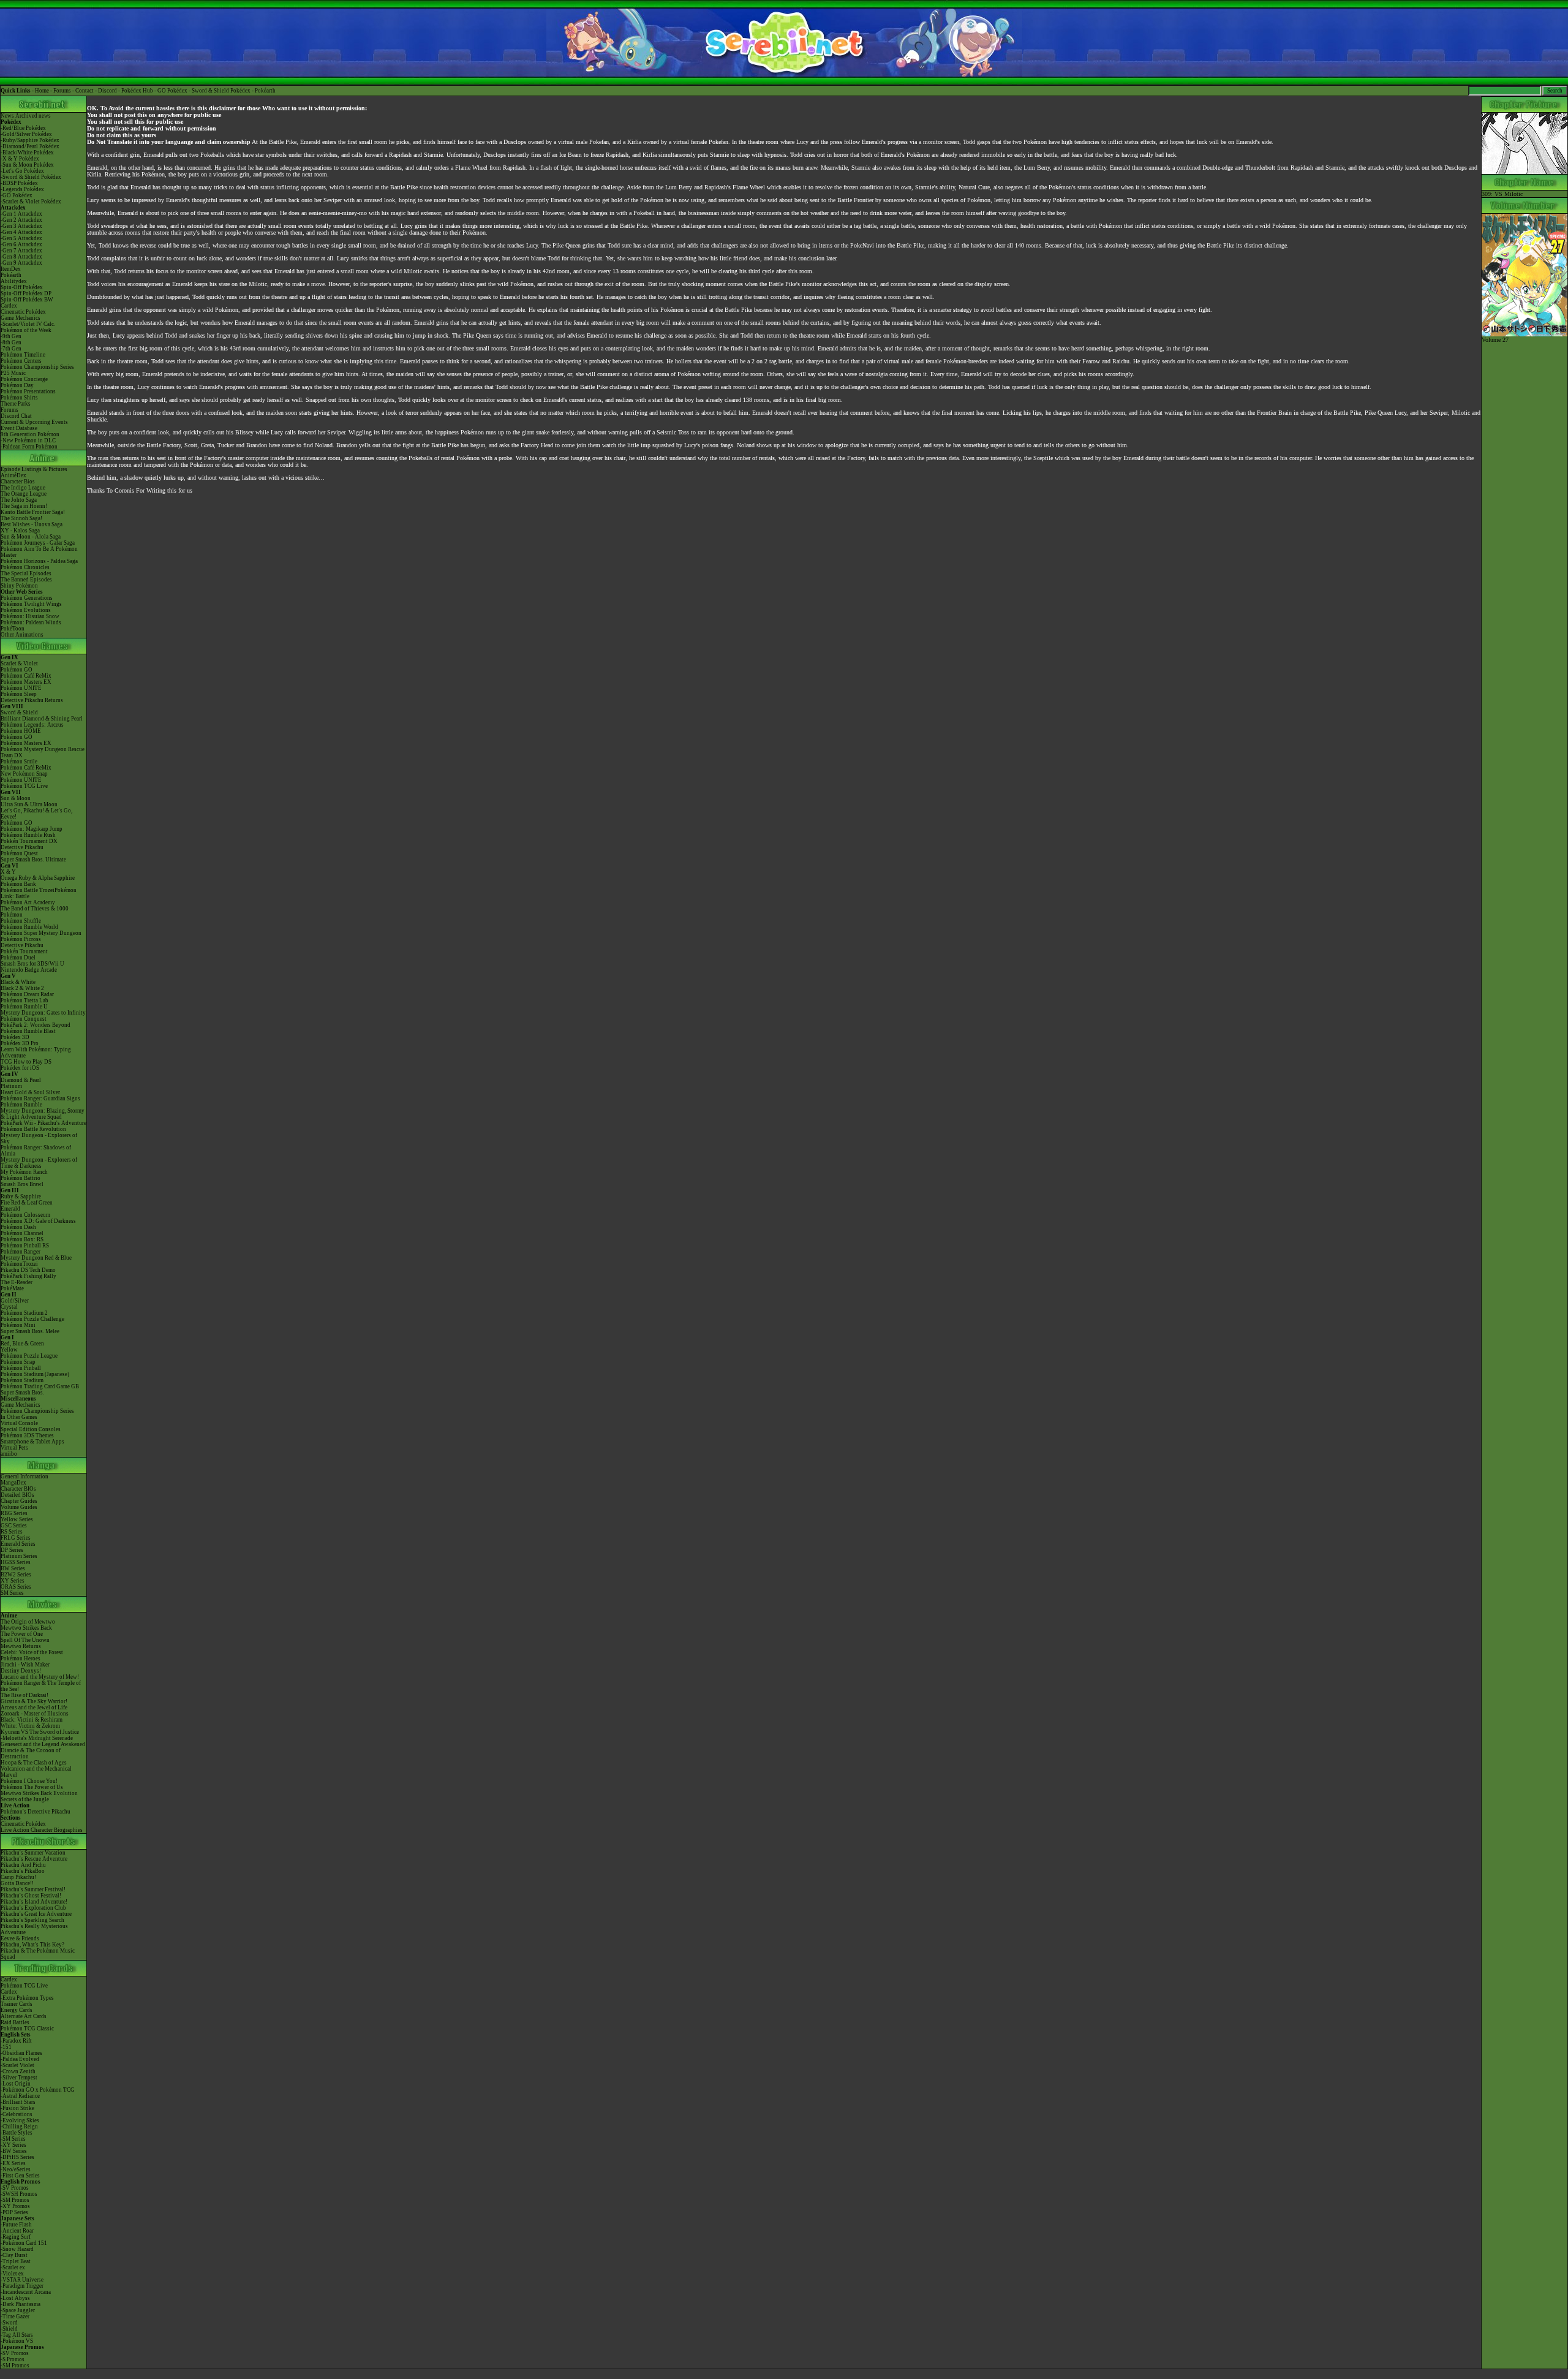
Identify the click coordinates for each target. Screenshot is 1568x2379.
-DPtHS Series (17, 2157)
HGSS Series (16, 1562)
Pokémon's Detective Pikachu (36, 1812)
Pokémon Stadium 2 (24, 1313)
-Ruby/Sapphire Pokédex (30, 140)
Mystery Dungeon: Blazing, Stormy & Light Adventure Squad (43, 1114)
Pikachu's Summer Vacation (33, 1853)
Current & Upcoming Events (34, 422)
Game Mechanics (21, 318)
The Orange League (24, 494)
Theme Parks (16, 404)
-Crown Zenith (18, 2071)
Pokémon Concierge (24, 379)
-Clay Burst (14, 2255)
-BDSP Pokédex (19, 183)
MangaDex (13, 1483)
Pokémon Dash (18, 1227)
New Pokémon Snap (24, 774)
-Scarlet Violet (17, 2065)
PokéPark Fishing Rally (28, 1276)
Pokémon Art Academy (28, 902)
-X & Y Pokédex (20, 159)
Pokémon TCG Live (24, 786)
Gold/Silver (15, 1301)
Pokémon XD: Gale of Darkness (38, 1221)
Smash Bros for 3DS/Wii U (32, 964)
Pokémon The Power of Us (32, 1787)
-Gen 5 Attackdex (21, 238)
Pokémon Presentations (28, 391)
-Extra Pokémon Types (27, 1998)
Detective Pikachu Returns (32, 700)
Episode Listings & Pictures (34, 469)
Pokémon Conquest (24, 1019)
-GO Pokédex (17, 195)
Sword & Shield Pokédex (221, 91)
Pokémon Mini (18, 1325)
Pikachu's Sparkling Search (32, 1920)
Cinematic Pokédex (23, 312)
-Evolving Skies (20, 2120)
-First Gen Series (20, 2176)
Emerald (10, 1209)
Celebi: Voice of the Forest (32, 1652)
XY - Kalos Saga (20, 531)
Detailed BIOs (17, 1495)
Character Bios (18, 482)
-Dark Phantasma (21, 2304)
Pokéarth (265, 91)
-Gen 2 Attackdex (21, 220)
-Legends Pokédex (22, 189)
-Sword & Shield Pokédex (31, 177)
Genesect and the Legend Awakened (43, 1744)
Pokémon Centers (21, 361)
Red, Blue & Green (22, 1344)
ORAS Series (16, 1587)
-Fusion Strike (17, 2108)
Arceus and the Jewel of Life (34, 1708)
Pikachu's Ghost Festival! (31, 1896)
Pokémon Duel (18, 958)
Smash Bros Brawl (22, 1184)
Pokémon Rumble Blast (28, 1031)
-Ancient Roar (17, 2231)
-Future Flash (16, 2225)
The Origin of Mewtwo (28, 1622)
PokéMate (12, 1288)
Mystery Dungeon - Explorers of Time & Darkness (39, 1163)
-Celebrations (17, 2114)
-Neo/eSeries (16, 2169)
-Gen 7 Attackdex (21, 251)
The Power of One (22, 1634)
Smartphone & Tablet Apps (32, 1442)
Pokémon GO (17, 670)
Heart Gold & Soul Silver (30, 1092)
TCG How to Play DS (26, 1062)
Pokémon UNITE (21, 688)
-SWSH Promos (19, 2194)
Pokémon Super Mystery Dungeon (41, 933)
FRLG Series (16, 1538)
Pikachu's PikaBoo (23, 1871)
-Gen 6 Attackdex (21, 244)
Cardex (9, 306)
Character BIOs (18, 1489)
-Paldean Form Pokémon (29, 447)
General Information (24, 1477)
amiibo (9, 1454)
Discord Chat (16, 416)
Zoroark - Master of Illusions (35, 1714)
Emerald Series (18, 1544)
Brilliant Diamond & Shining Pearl (42, 719)
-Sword (9, 2323)
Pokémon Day (17, 385)
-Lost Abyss (15, 2298)
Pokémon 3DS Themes (27, 1435)
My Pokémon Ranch (24, 1172)
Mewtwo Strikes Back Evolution (39, 1793)
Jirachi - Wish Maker (25, 1665)
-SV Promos (15, 2188)
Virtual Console (19, 1423)
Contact (85, 91)
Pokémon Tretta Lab (24, 1000)
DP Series (12, 1550)
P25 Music (13, 373)
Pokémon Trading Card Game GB (40, 1386)
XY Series (13, 1581)
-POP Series (14, 2212)
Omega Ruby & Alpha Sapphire (38, 878)
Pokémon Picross (21, 939)
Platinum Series (19, 1556)
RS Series (12, 1532)
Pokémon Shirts (19, 398)
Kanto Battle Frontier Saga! (33, 512)
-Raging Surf (16, 2237)
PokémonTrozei (19, 1264)
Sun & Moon (16, 798)
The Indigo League (23, 488)
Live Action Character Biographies (42, 1830)
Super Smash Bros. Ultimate (33, 860)
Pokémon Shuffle (21, 921)
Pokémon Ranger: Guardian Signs (40, 1099)
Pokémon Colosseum (25, 1215)
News (7, 116)
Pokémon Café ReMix (26, 676)
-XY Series (13, 2145)
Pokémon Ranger (21, 1252)
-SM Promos (15, 2200)
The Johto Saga (19, 500)
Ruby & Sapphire (21, 1197)
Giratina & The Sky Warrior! (34, 1701)
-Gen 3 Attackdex (21, 226)
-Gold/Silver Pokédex (26, 134)
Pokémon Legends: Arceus (32, 725)
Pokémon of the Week (26, 330)
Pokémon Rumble (21, 1105)
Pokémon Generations (27, 598)
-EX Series (13, 2163)
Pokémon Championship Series (37, 367)
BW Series (13, 1568)
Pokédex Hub (137, 91)
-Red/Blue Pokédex (23, 128)
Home (42, 91)
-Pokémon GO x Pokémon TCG (38, 2090)
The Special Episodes (26, 573)
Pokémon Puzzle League (29, 1356)
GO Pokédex (172, 91)
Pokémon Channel (22, 1233)
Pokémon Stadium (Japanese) (35, 1374)
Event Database (19, 428)
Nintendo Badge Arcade (29, 970)
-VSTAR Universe (22, 2280)
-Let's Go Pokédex (22, 171)
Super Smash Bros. (22, 1393)
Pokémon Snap (18, 1362)
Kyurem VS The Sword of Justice (40, 1732)
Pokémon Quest (19, 853)
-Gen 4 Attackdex (21, 232)
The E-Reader (17, 1282)
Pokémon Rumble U (24, 1007)
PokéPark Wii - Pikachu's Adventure (43, 1123)
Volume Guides (19, 1507)
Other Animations (22, 635)
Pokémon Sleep (19, 694)
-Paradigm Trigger (22, 2286)
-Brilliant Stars (18, 2102)
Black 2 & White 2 (22, 988)
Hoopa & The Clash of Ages (34, 1763)
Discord (107, 91)
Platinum (11, 1086)
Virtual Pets (14, 1448)
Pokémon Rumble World (29, 927)
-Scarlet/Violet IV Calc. (28, 324)
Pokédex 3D (15, 1037)
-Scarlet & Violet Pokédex (31, 202)
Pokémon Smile (19, 762)
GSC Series (14, 1526)
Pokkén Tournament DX (29, 841)
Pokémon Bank (18, 884)
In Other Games (19, 1417)
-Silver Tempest (19, 2078)
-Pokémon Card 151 (24, 2243)
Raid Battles (15, 2022)
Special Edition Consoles (31, 1429)
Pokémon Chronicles (25, 567)
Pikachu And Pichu (23, 1865)
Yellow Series (17, 1519)
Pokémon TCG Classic (27, 2029)
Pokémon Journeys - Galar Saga (38, 543)
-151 (6, 2047)
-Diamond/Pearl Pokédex (30, 146)
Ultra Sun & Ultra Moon (29, 804)
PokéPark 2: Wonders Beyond (36, 1025)
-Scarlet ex (13, 2267)
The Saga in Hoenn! (24, 506)
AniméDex (13, 475)
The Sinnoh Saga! (21, 518)
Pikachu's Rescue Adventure (34, 1859)
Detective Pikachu (22, 847)
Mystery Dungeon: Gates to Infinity (43, 1013)
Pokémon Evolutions (26, 610)
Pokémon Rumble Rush (28, 835)
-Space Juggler (18, 2310)
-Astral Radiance (20, 2096)
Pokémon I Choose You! (29, 1781)
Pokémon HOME (21, 731)
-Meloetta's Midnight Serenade (37, 1738)
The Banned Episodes (26, 580)
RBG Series (14, 1513)
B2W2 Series (16, 1575)
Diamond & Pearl (21, 1080)
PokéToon (13, 629)
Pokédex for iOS (20, 1068)
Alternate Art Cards (24, 2016)
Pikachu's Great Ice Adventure (36, 1914)
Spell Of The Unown (25, 1640)
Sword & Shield (19, 713)
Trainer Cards (17, 2004)
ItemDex (11, 269)
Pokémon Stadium (22, 1380)
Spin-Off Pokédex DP (26, 293)
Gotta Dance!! (17, 1883)
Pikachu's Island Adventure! (34, 1902)
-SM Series (13, 2139)
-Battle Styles (17, 2133)
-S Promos (13, 2359)
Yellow (9, 1350)
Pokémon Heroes (21, 1658)
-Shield (9, 2329)
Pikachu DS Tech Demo (28, 1270)
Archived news (33, 116)
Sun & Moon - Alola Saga (31, 537)
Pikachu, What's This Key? (32, 1945)
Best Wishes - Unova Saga (32, 524)
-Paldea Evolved (20, 2059)
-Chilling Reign (19, 2127)
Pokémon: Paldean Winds (31, 622)
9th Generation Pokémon (30, 434)
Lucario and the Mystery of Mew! (40, 1677)
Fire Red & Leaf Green (27, 1203)
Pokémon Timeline (23, 355)
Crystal (9, 1307)
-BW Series (14, 2151)
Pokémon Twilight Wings (31, 604)
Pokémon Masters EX (26, 682)
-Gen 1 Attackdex (21, 214)
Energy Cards (17, 2010)
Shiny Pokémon (19, 586)
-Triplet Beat (16, 2261)
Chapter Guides (19, 1501)
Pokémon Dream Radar (27, 994)
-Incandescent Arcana (26, 2292)
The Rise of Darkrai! (24, 1695)
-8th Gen (11, 342)
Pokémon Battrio (21, 1178)
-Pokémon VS (17, 2341)
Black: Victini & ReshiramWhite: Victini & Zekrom (32, 1723)
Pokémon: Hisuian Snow (30, 616)
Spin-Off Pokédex (22, 287)
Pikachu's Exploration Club (33, 1908)
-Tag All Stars (17, 2335)
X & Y (8, 872)
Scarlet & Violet (19, 664)
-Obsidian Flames (21, 2053)
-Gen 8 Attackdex (21, 257)
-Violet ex (12, 2274)
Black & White (18, 982)
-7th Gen (11, 349)
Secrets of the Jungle (25, 1799)
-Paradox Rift (16, 2041)
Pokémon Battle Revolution (33, 1129)
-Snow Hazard (17, 2249)
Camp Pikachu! (18, 1877)
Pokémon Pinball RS (25, 1246)
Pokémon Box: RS (22, 1239)
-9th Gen (11, 336)
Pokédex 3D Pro (20, 1043)
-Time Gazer (15, 2317)
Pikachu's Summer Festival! (33, 1889)
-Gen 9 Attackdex (21, 263)
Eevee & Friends (20, 1938)
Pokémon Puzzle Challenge (32, 1319)
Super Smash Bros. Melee (30, 1331)
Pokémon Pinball (21, 1368)
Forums (62, 91)
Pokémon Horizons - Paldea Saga (39, 561)
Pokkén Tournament (24, 951)
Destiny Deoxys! (21, 1671)
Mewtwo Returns (21, 1646)
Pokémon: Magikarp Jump (32, 829)
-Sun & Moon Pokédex (27, 165)
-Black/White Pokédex (27, 153)
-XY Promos (15, 2206)
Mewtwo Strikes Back (26, 1628)
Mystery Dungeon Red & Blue (36, 1258)
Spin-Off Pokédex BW (27, 300)
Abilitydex (14, 281)
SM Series (12, 1593)
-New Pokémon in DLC (28, 441)
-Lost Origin (16, 2084)
